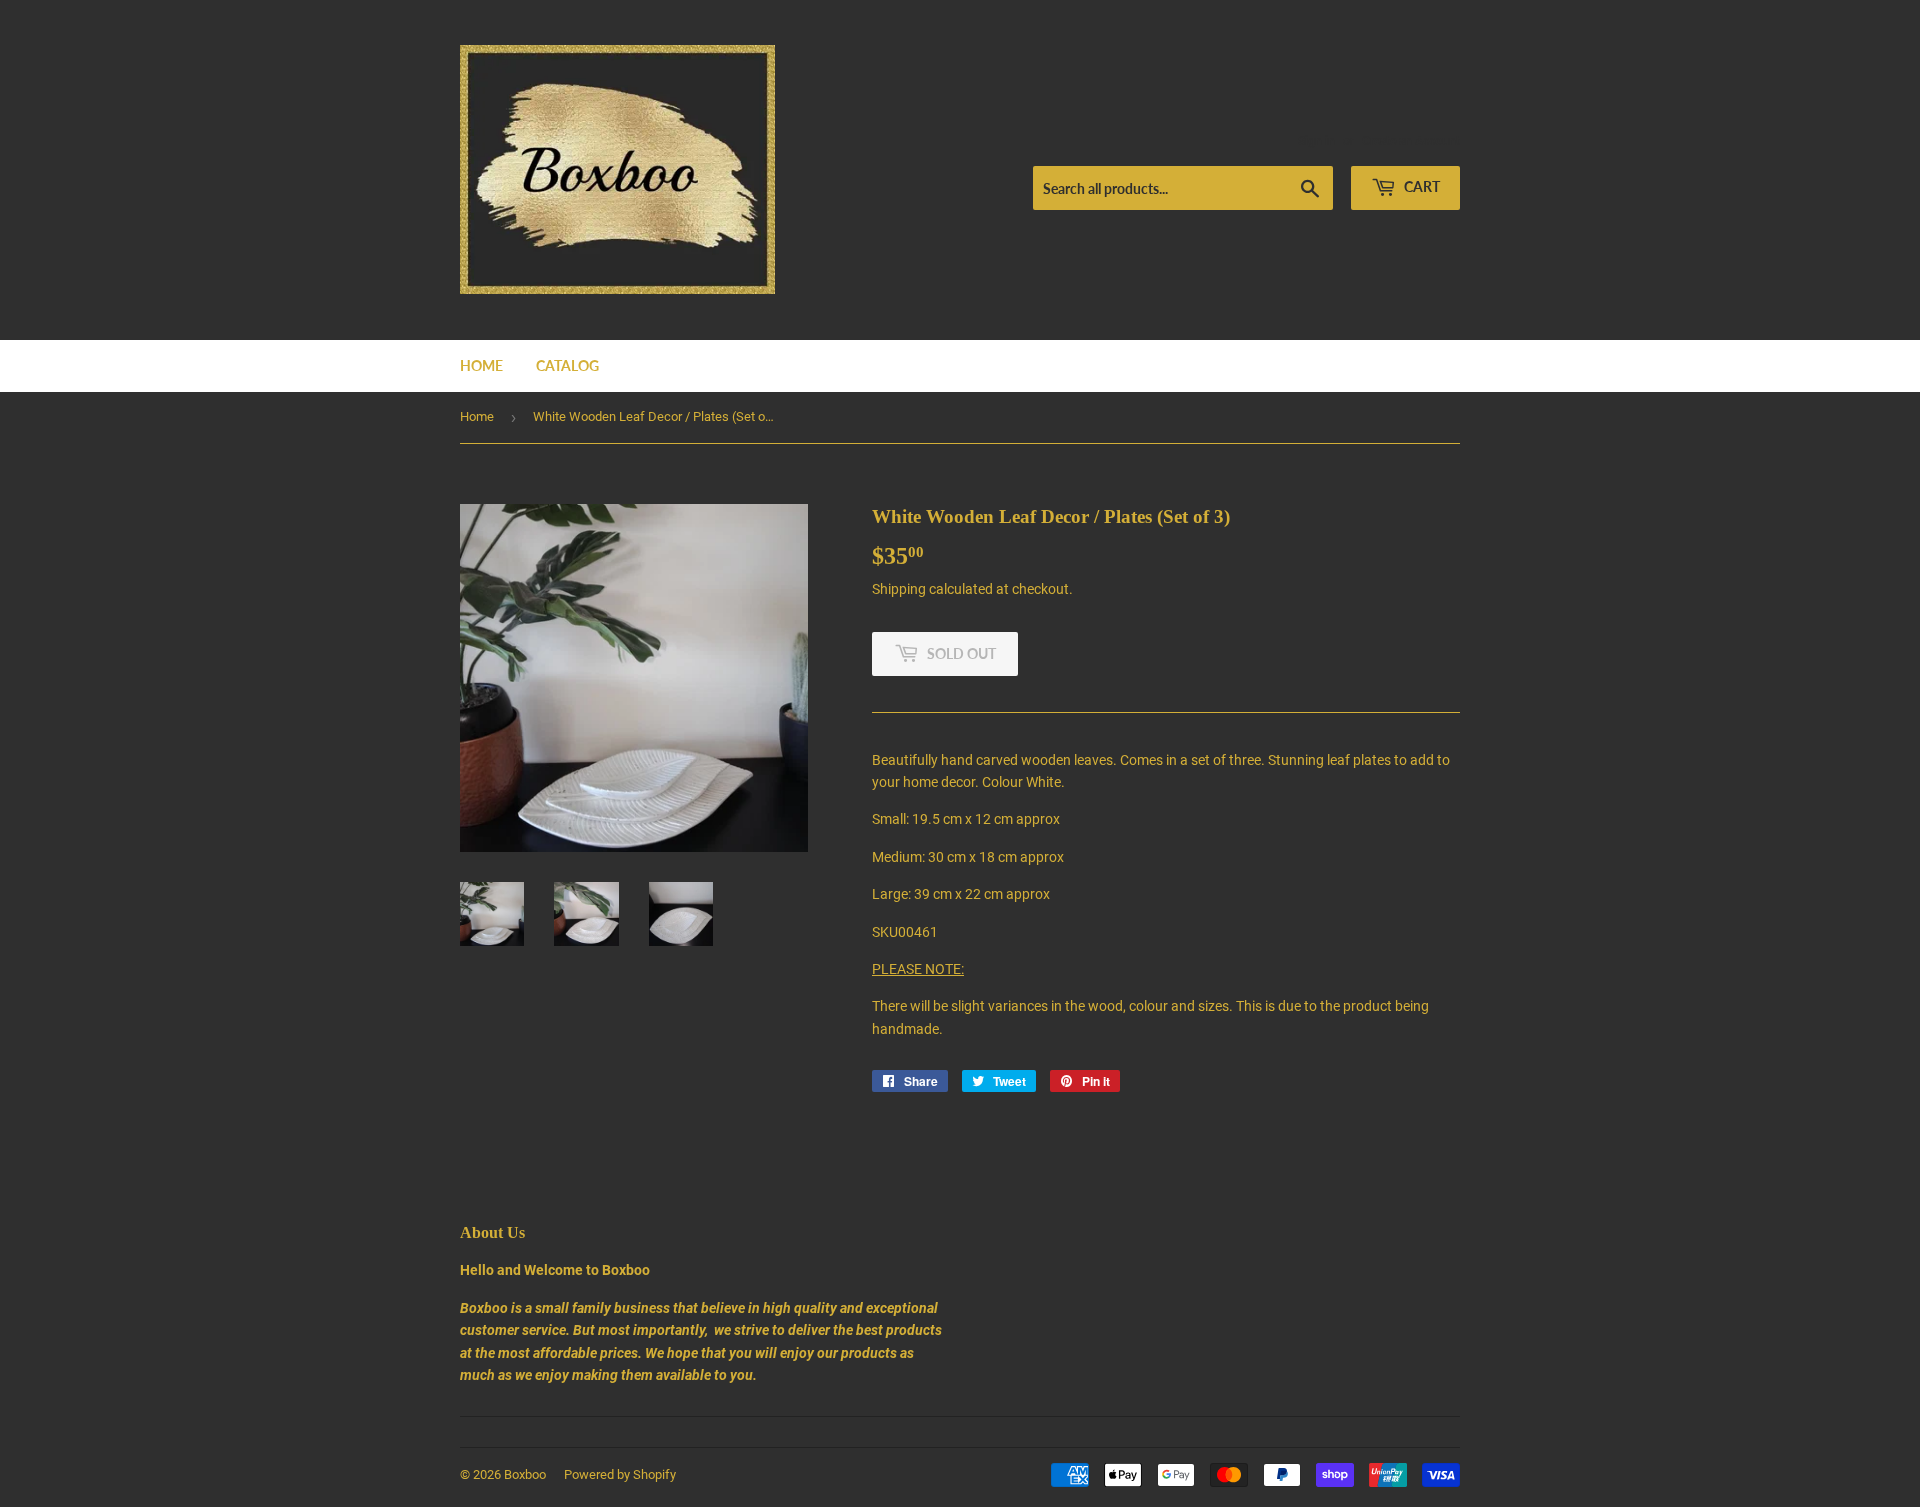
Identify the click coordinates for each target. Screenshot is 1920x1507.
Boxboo (525, 1474)
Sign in (1316, 141)
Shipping (899, 589)
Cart (1420, 186)
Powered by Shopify (620, 1474)
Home (481, 365)
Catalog (567, 365)
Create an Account (1411, 141)
